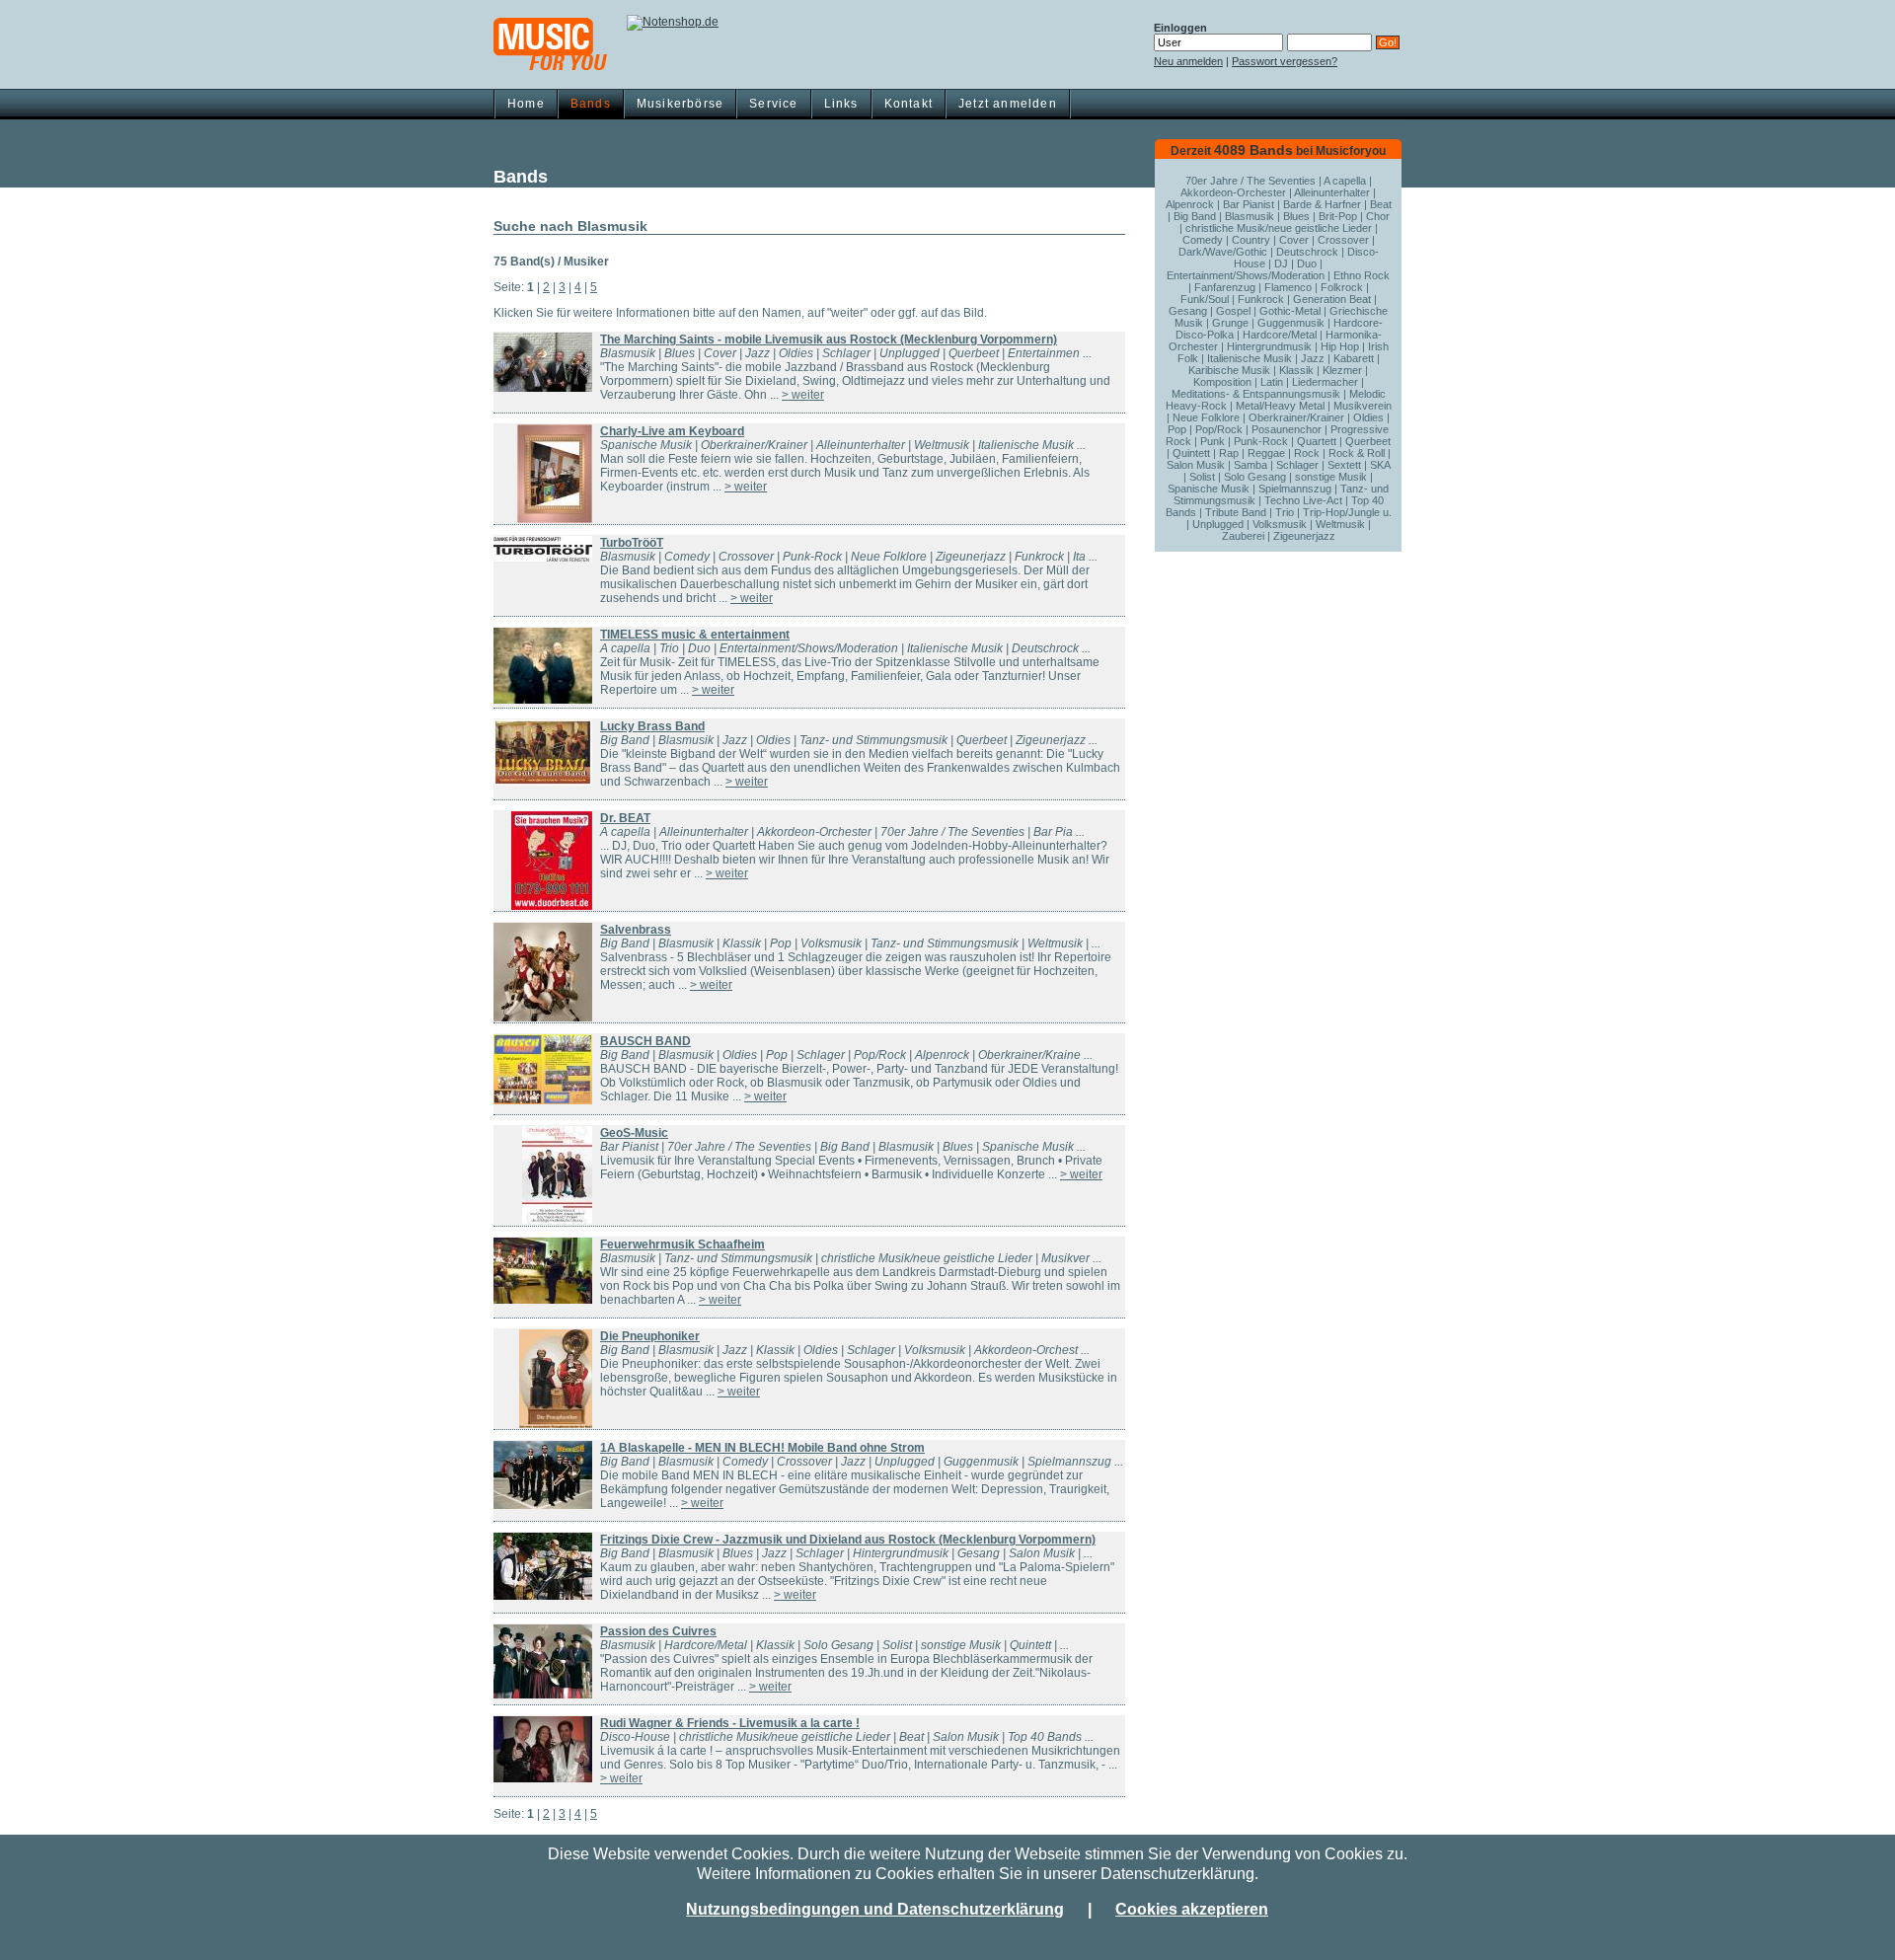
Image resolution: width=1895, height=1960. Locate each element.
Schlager (1297, 465)
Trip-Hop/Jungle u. (1347, 512)
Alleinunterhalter (1332, 192)
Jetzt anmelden (1008, 104)
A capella (1345, 181)
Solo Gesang (1255, 477)
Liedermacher (1325, 382)
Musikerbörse (680, 104)
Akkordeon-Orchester (1233, 192)
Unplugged (1218, 524)
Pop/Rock (1219, 429)
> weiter (803, 395)
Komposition (1222, 382)
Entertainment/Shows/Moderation (1246, 275)
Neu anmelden (1188, 61)
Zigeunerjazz (1304, 536)
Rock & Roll (1357, 453)
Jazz (1313, 358)
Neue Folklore (1206, 417)
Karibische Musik (1229, 370)
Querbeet (1368, 441)
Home (526, 104)
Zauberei (1243, 536)
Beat (1381, 204)
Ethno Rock (1362, 275)
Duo (1307, 264)
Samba (1251, 465)
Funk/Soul (1205, 299)
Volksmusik (1280, 524)
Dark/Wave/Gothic (1223, 252)
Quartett (1317, 441)
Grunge (1230, 323)
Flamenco (1288, 287)
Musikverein (1363, 406)
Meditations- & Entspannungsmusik (1256, 394)
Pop (1177, 429)
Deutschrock (1307, 252)
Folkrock (1342, 287)
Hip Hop (1340, 346)
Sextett (1344, 465)
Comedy (1203, 240)
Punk (1213, 441)
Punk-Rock (1261, 441)
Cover (1294, 240)
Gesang (1188, 311)
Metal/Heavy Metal (1280, 406)
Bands (591, 104)
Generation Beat (1332, 299)
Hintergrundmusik (1269, 346)
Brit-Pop (1338, 216)
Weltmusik (1340, 524)
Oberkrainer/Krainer (1296, 417)
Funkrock (1261, 299)
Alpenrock (1190, 204)
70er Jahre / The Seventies (1251, 181)
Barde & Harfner (1322, 204)
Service (773, 104)
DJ (1281, 264)
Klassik (1296, 370)
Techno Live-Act (1303, 500)
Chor (1378, 216)
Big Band (1195, 216)
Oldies (1368, 417)
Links (841, 104)
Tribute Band (1236, 512)
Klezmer (1342, 370)
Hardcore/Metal (1280, 335)
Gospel (1233, 311)
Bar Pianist (1249, 204)
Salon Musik (1196, 465)
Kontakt (909, 104)
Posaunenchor (1287, 429)
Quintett (1191, 453)
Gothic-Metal (1290, 311)
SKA (1380, 465)
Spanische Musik (1209, 489)
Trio (1285, 512)
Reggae (1266, 453)
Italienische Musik (1250, 358)
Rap (1229, 453)
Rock (1307, 453)
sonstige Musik (1331, 477)
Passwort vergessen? (1285, 61)
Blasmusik (1250, 216)
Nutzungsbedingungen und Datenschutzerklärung (875, 1909)
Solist (1202, 477)
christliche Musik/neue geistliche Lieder (1279, 228)
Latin (1272, 382)
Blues (1296, 216)
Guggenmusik (1291, 323)
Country (1251, 240)
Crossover (1343, 240)
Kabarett (1354, 358)
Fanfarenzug (1225, 287)
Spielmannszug (1295, 489)
